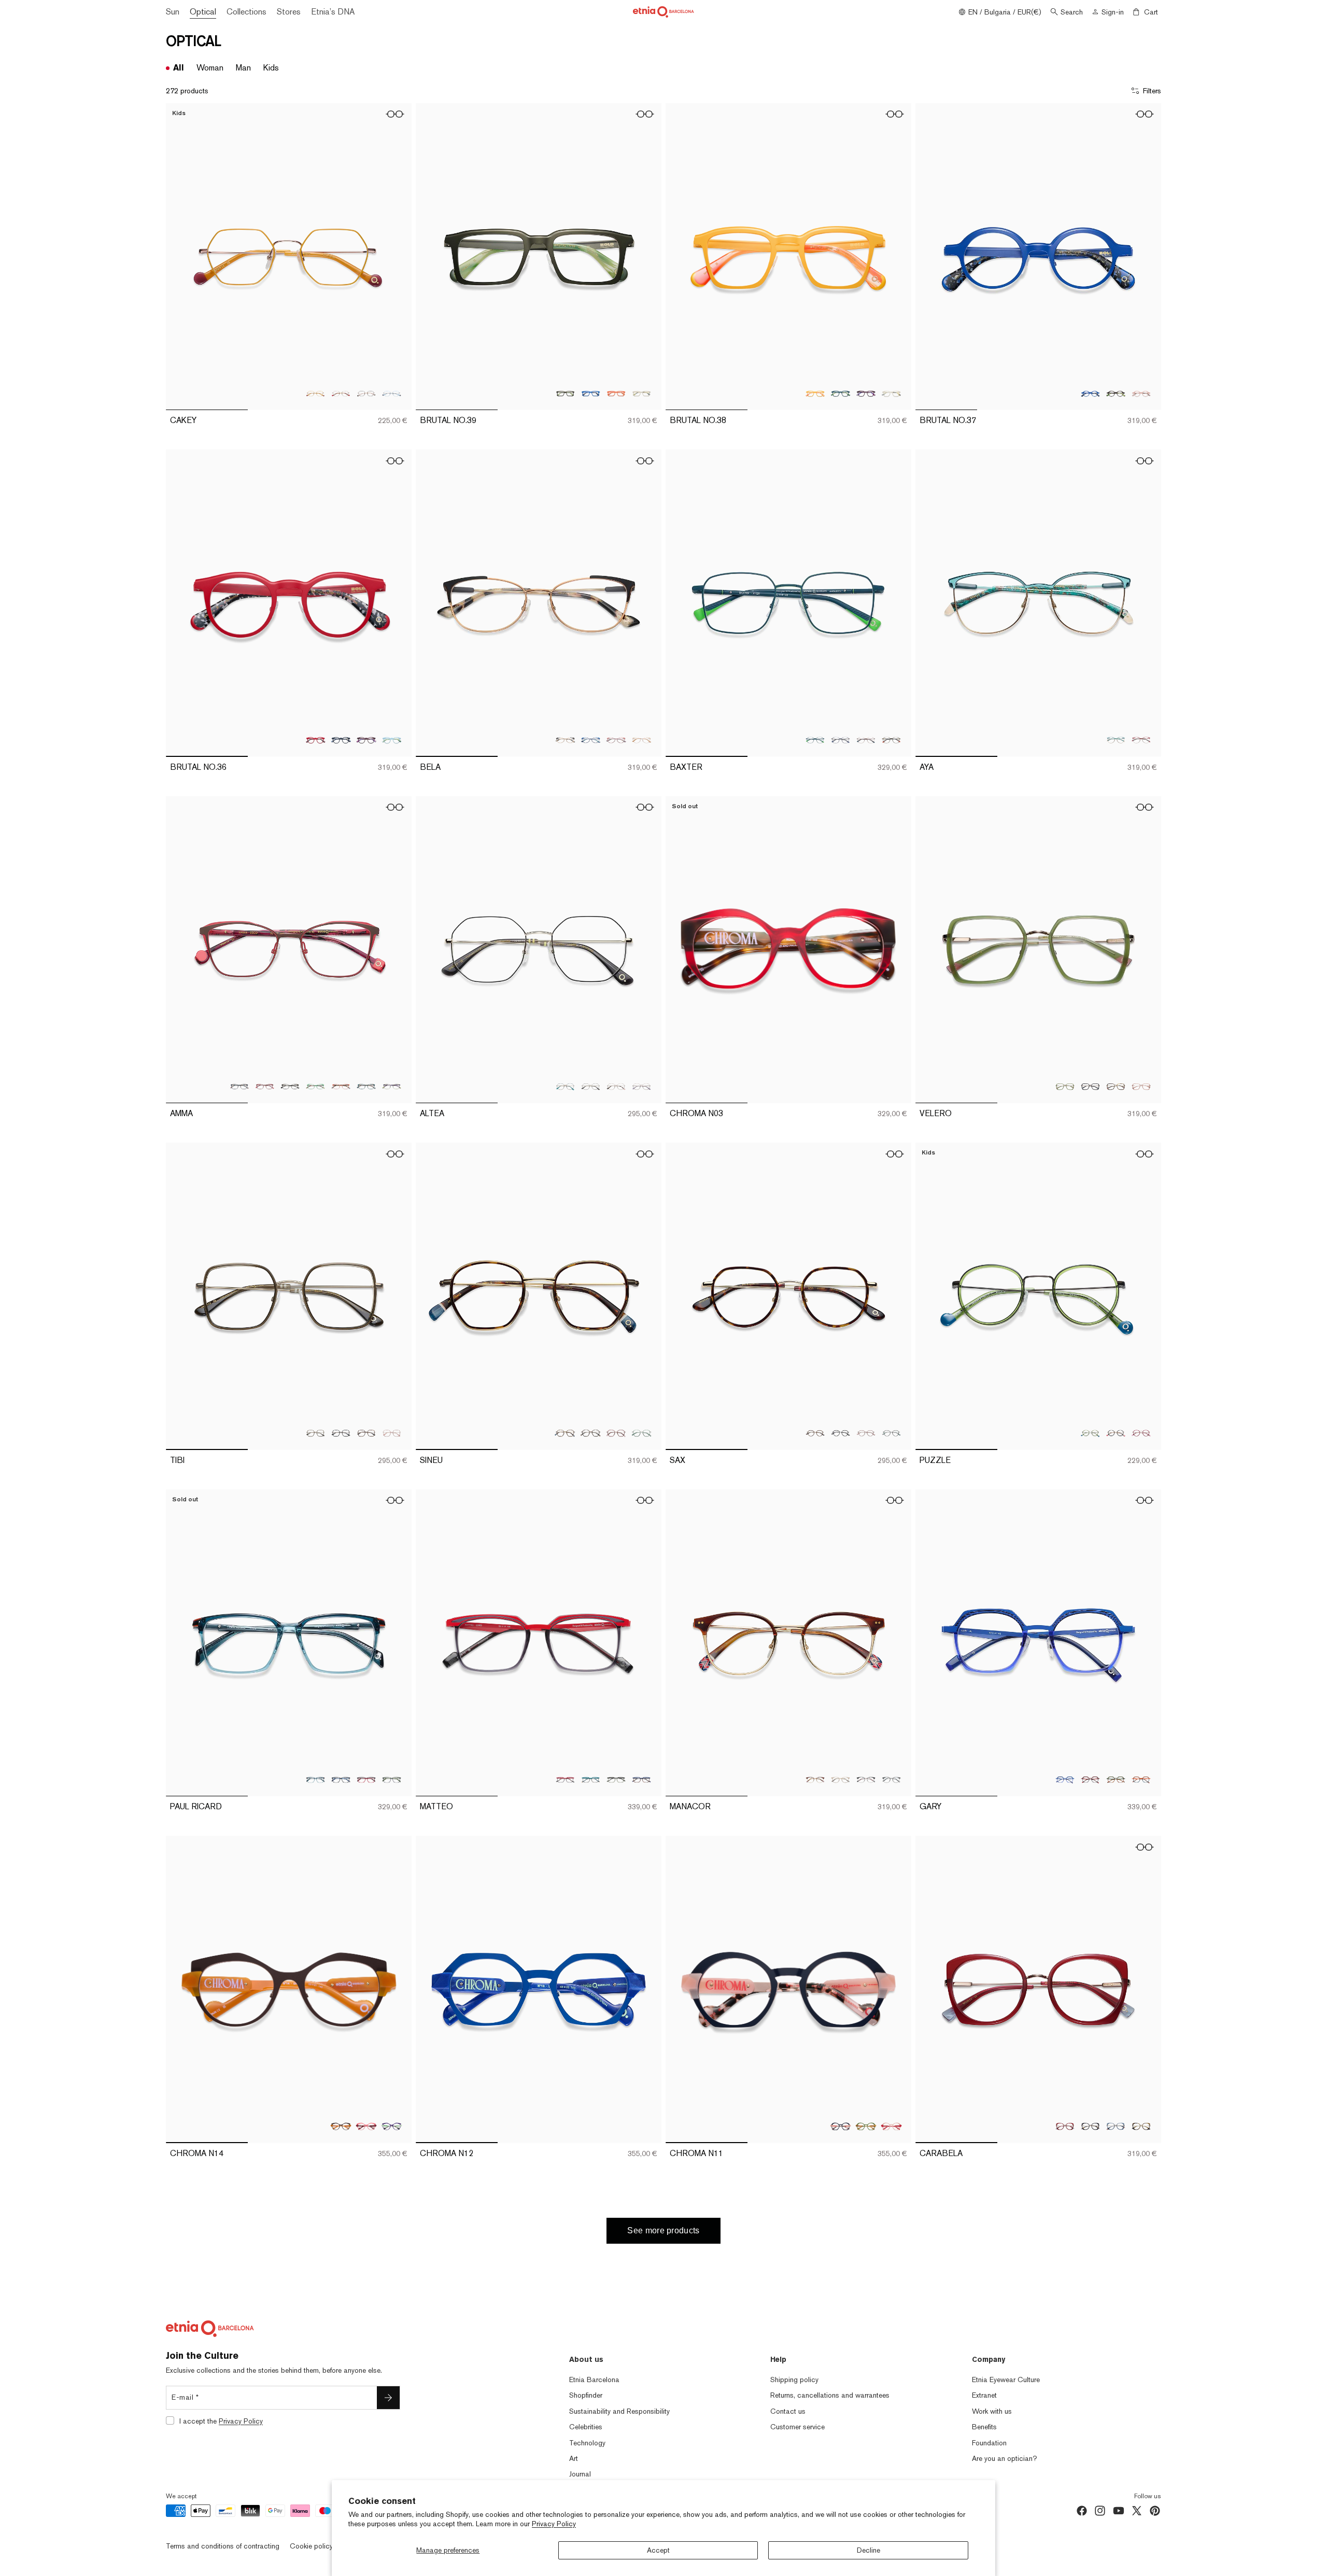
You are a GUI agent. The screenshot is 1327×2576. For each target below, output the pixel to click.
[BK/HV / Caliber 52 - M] (1090, 2126)
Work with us (992, 2411)
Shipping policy (794, 2380)
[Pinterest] (1155, 2511)
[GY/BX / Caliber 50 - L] (1090, 1779)
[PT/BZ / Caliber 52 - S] (366, 1086)
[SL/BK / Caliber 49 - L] (866, 1779)
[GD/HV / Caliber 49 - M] (565, 1433)
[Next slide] (396, 257)
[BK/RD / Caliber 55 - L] (366, 1779)
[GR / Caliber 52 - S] (315, 1086)
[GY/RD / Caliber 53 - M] (565, 1779)
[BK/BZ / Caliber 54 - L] (1090, 1086)
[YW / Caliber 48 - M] (815, 393)
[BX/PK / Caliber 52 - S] (616, 740)
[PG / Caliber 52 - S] (616, 1086)
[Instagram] (1100, 2511)
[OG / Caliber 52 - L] (616, 393)
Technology (587, 2443)
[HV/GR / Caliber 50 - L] (1116, 1779)
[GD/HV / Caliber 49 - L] (815, 1779)
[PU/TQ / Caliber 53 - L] (392, 2126)
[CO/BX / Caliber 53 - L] (366, 2126)
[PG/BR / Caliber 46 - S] (366, 393)
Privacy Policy (554, 2524)
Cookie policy (311, 2546)
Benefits (984, 2427)
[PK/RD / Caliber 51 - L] (891, 2126)
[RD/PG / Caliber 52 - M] (1065, 2126)
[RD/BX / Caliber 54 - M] (1141, 740)
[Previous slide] (181, 257)
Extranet (984, 2395)
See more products (663, 2230)
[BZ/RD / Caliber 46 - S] (315, 393)
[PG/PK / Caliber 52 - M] (392, 1433)
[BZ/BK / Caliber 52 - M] (341, 1433)
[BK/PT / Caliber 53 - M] (591, 1779)
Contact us (788, 2411)
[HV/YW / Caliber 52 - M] (1141, 2126)
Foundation (989, 2443)
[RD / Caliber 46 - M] (315, 740)
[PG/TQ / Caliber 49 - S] (891, 1433)
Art (574, 2458)
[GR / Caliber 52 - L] (565, 393)
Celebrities (586, 2427)
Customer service (797, 2427)
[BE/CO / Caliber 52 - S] (265, 1086)
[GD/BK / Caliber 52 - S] (591, 1086)
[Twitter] (1137, 2511)
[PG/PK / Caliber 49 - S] (866, 1433)
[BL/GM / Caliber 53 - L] (841, 740)
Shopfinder (586, 2395)
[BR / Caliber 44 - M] (1116, 393)
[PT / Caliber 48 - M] (841, 393)
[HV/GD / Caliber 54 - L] (1116, 1086)
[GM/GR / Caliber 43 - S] (1090, 1433)
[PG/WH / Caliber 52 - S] (641, 740)
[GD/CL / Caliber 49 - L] (841, 1779)
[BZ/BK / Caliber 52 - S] (565, 740)
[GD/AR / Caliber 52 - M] (315, 1433)
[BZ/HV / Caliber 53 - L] (866, 740)
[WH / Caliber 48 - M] (891, 393)
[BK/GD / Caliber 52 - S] (290, 1086)
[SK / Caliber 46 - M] (392, 740)
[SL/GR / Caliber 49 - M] (641, 1433)
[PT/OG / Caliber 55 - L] (315, 1779)
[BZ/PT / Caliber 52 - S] (565, 1086)
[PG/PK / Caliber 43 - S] (1141, 1433)
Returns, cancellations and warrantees (830, 2395)
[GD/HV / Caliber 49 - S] (815, 1433)
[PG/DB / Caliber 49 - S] (841, 1433)
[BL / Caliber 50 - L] (1065, 1779)
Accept (658, 2550)
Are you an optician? (1005, 2458)
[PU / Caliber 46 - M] (366, 740)
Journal (580, 2474)
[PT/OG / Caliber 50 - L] (1141, 1779)
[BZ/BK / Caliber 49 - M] (591, 1433)
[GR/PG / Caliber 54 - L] (1065, 1086)
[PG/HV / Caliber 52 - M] (366, 1433)
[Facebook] (1082, 2511)
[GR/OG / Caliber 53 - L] (891, 740)
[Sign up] (388, 2398)
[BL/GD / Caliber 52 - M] (1116, 2126)
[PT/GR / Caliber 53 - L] (815, 740)
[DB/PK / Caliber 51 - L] (841, 2126)
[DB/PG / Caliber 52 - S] (239, 1086)
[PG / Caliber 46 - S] (341, 393)
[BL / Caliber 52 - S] (591, 740)
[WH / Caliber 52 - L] (641, 393)
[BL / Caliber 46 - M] (341, 740)
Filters (1152, 91)
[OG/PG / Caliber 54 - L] (1141, 1086)
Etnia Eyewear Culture (1006, 2380)
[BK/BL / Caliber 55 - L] (341, 1779)
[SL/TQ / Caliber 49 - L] (891, 1779)
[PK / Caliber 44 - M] (1141, 393)
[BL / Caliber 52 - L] (591, 393)
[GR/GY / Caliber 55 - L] (392, 1779)
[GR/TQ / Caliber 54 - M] (1116, 740)
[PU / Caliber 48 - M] (866, 393)
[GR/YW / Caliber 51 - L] (866, 2126)
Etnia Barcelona (594, 2380)
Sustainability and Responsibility (619, 2411)
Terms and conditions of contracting (223, 2546)
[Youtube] (1119, 2511)
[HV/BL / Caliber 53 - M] (641, 1779)
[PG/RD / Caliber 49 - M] (616, 1433)
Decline (869, 2550)
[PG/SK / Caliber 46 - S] (392, 393)
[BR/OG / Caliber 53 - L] (341, 2126)
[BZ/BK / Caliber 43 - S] (1116, 1433)
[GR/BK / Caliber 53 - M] (616, 1779)
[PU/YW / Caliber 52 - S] (392, 1086)
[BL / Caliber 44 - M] (1090, 393)
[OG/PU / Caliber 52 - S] (341, 1086)
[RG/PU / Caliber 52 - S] (641, 1086)
